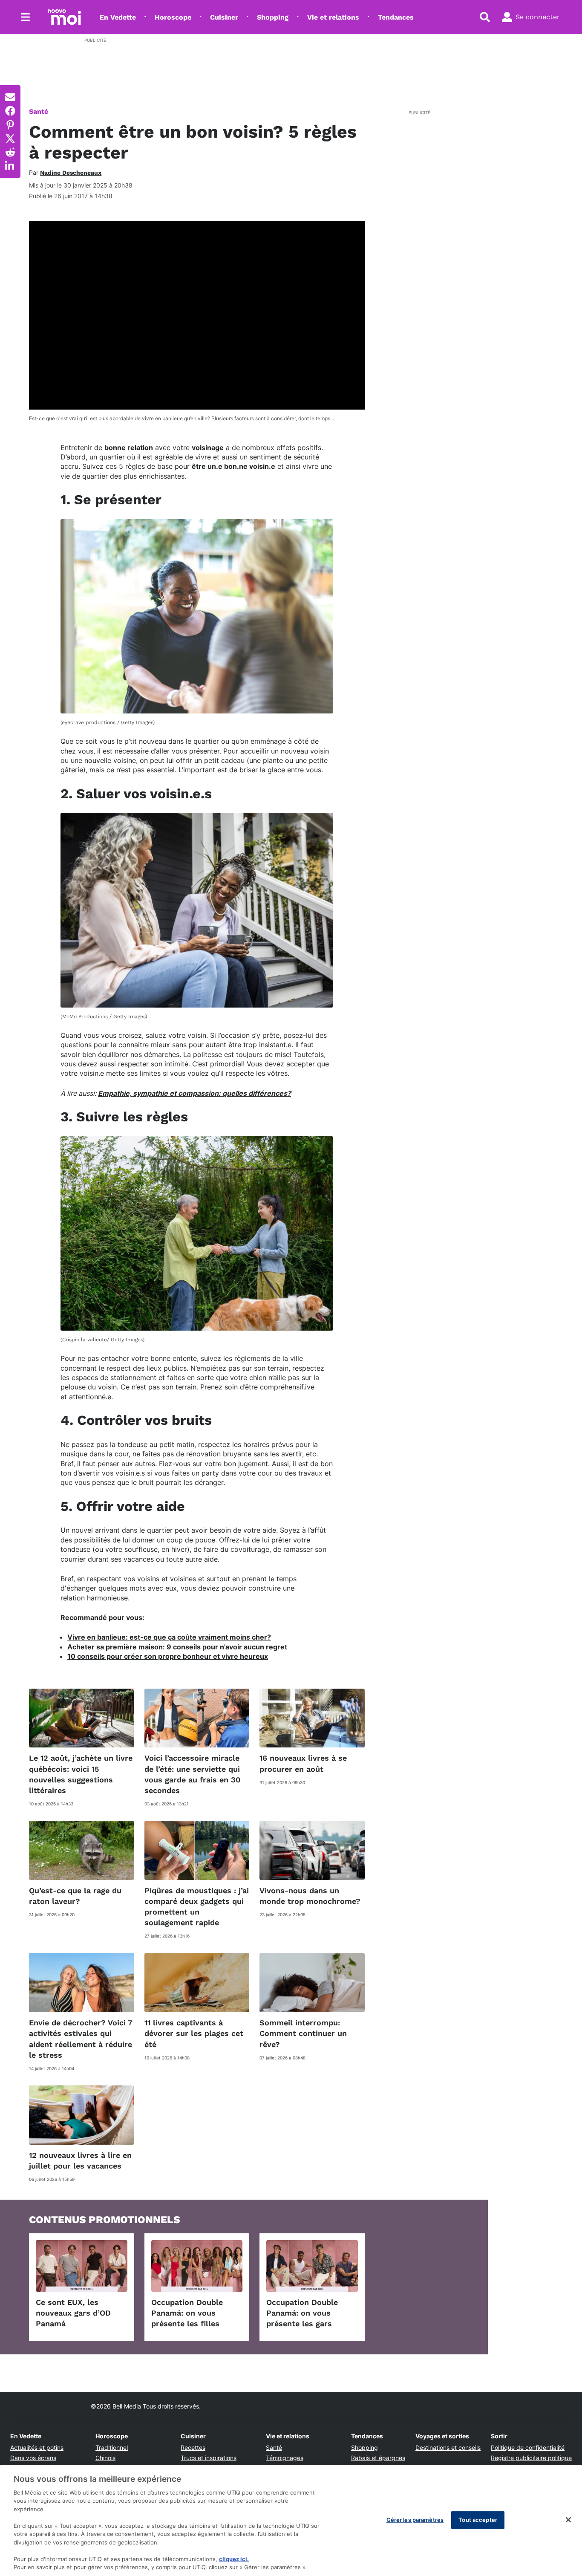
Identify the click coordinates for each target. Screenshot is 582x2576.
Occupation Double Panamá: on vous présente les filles (187, 2313)
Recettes (193, 2447)
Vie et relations (333, 17)
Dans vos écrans (33, 2458)
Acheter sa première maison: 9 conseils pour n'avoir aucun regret (177, 1647)
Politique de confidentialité (528, 2447)
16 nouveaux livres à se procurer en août (303, 1763)
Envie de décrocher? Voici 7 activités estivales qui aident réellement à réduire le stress (81, 2039)
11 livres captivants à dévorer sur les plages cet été (194, 2033)
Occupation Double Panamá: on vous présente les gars (302, 2313)
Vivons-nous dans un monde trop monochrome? (310, 1896)
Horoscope (173, 17)
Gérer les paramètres (415, 2520)
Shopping (273, 17)
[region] (291, 2521)
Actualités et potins (37, 2447)
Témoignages (285, 2458)
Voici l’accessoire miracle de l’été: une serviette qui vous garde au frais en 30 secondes (192, 1774)
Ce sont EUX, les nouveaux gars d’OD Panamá (73, 2313)
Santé (39, 111)
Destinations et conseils (448, 2447)
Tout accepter (478, 2520)
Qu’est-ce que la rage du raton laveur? (75, 1896)
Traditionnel (112, 2447)
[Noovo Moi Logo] (64, 17)
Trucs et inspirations (209, 2458)
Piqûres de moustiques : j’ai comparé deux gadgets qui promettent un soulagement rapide (197, 1907)
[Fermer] (568, 2520)
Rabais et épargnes (378, 2458)
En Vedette (118, 17)
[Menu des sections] (26, 17)
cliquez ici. (234, 2559)
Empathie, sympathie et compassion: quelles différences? (194, 1093)
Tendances (396, 17)
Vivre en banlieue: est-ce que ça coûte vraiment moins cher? (169, 1637)
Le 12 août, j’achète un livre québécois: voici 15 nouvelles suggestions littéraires (81, 1774)
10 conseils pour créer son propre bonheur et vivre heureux (168, 1656)
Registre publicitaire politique (531, 2458)
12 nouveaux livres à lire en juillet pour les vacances (80, 2160)
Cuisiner (224, 17)
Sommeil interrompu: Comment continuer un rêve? (303, 2033)
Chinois (105, 2458)
